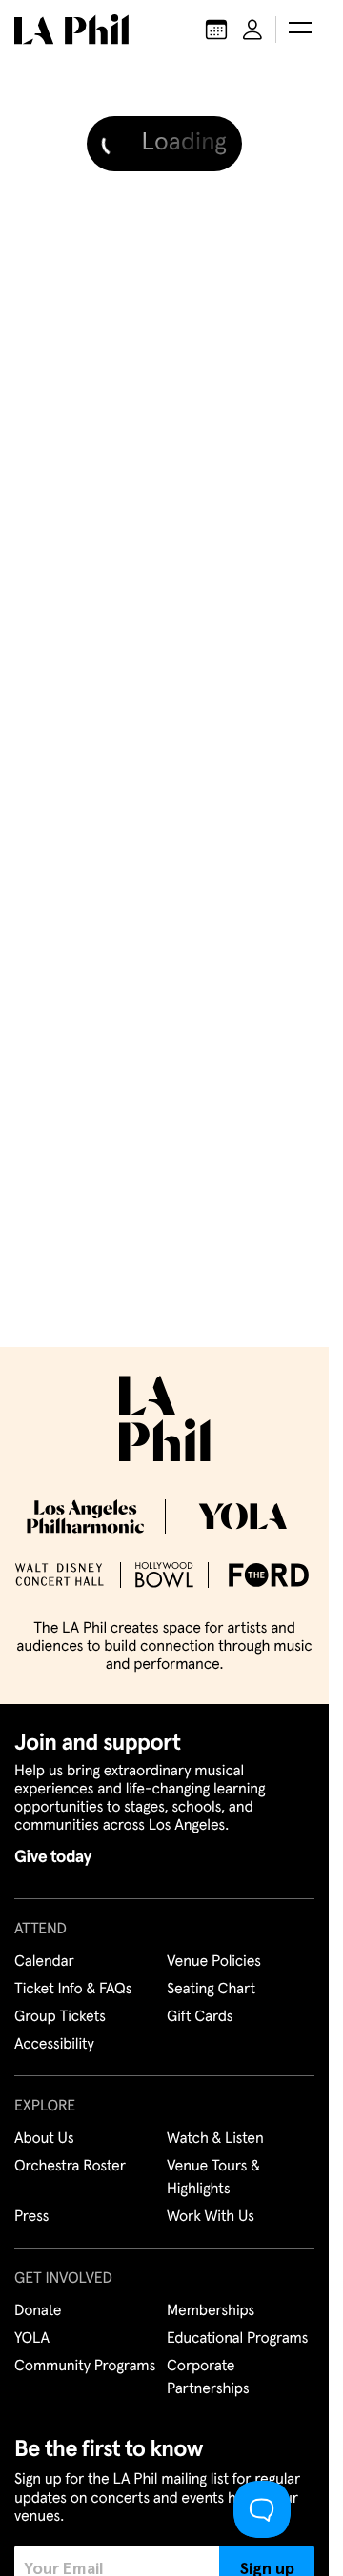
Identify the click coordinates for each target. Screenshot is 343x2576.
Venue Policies (214, 1962)
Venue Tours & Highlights (213, 2178)
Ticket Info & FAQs (73, 1990)
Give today (53, 1857)
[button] (300, 30)
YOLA (32, 2339)
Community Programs (85, 2367)
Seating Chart (211, 1990)
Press (31, 2217)
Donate (38, 2311)
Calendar (44, 1962)
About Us (44, 2139)
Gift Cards (200, 2017)
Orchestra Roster (70, 2167)
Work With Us (211, 2217)
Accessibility (54, 2045)
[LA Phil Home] (71, 30)
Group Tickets (60, 2017)
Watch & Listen (215, 2139)
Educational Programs (237, 2339)
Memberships (211, 2311)
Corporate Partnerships (208, 2378)
